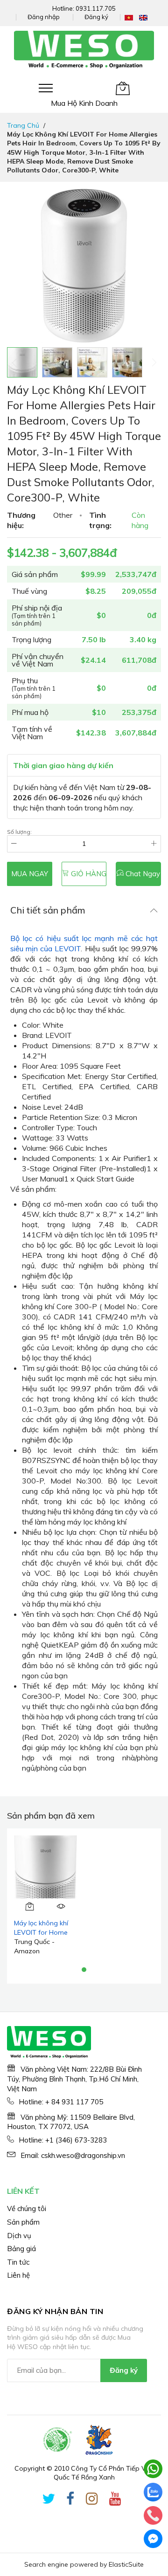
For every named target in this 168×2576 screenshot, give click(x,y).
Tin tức (18, 2262)
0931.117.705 (96, 8)
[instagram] (92, 2500)
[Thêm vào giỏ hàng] (30, 1906)
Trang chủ (23, 125)
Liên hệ (18, 2275)
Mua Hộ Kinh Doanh (84, 103)
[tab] (84, 910)
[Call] (153, 2515)
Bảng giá (21, 2249)
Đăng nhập (44, 17)
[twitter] (49, 2500)
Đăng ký (96, 17)
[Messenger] (153, 2539)
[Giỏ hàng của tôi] (123, 88)
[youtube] (115, 2500)
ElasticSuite (126, 2564)
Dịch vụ (19, 2236)
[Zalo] (153, 2492)
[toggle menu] (46, 88)
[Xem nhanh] (62, 1906)
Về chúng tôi (27, 2208)
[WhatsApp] (153, 2469)
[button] (57, 362)
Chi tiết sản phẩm (48, 910)
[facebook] (70, 2500)
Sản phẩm (23, 2222)
